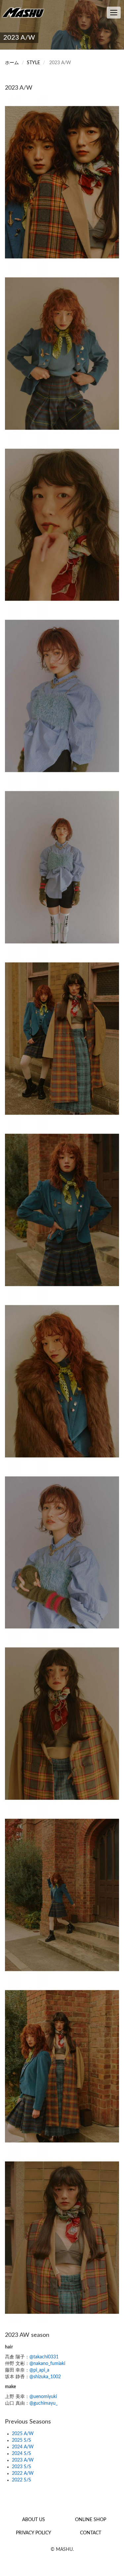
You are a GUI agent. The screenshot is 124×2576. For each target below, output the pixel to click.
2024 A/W (23, 2447)
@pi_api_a (39, 2370)
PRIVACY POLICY (34, 2533)
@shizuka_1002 (45, 2377)
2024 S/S (21, 2454)
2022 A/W (23, 2473)
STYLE (33, 63)
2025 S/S (21, 2440)
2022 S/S (21, 2480)
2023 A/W (23, 2460)
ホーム (12, 63)
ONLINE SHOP (91, 2520)
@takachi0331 (44, 2357)
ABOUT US (34, 2520)
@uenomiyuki (43, 2397)
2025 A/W (23, 2434)
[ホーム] (25, 12)
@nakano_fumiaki (47, 2364)
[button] (62, 182)
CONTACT (91, 2533)
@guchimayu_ (43, 2403)
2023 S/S (21, 2467)
